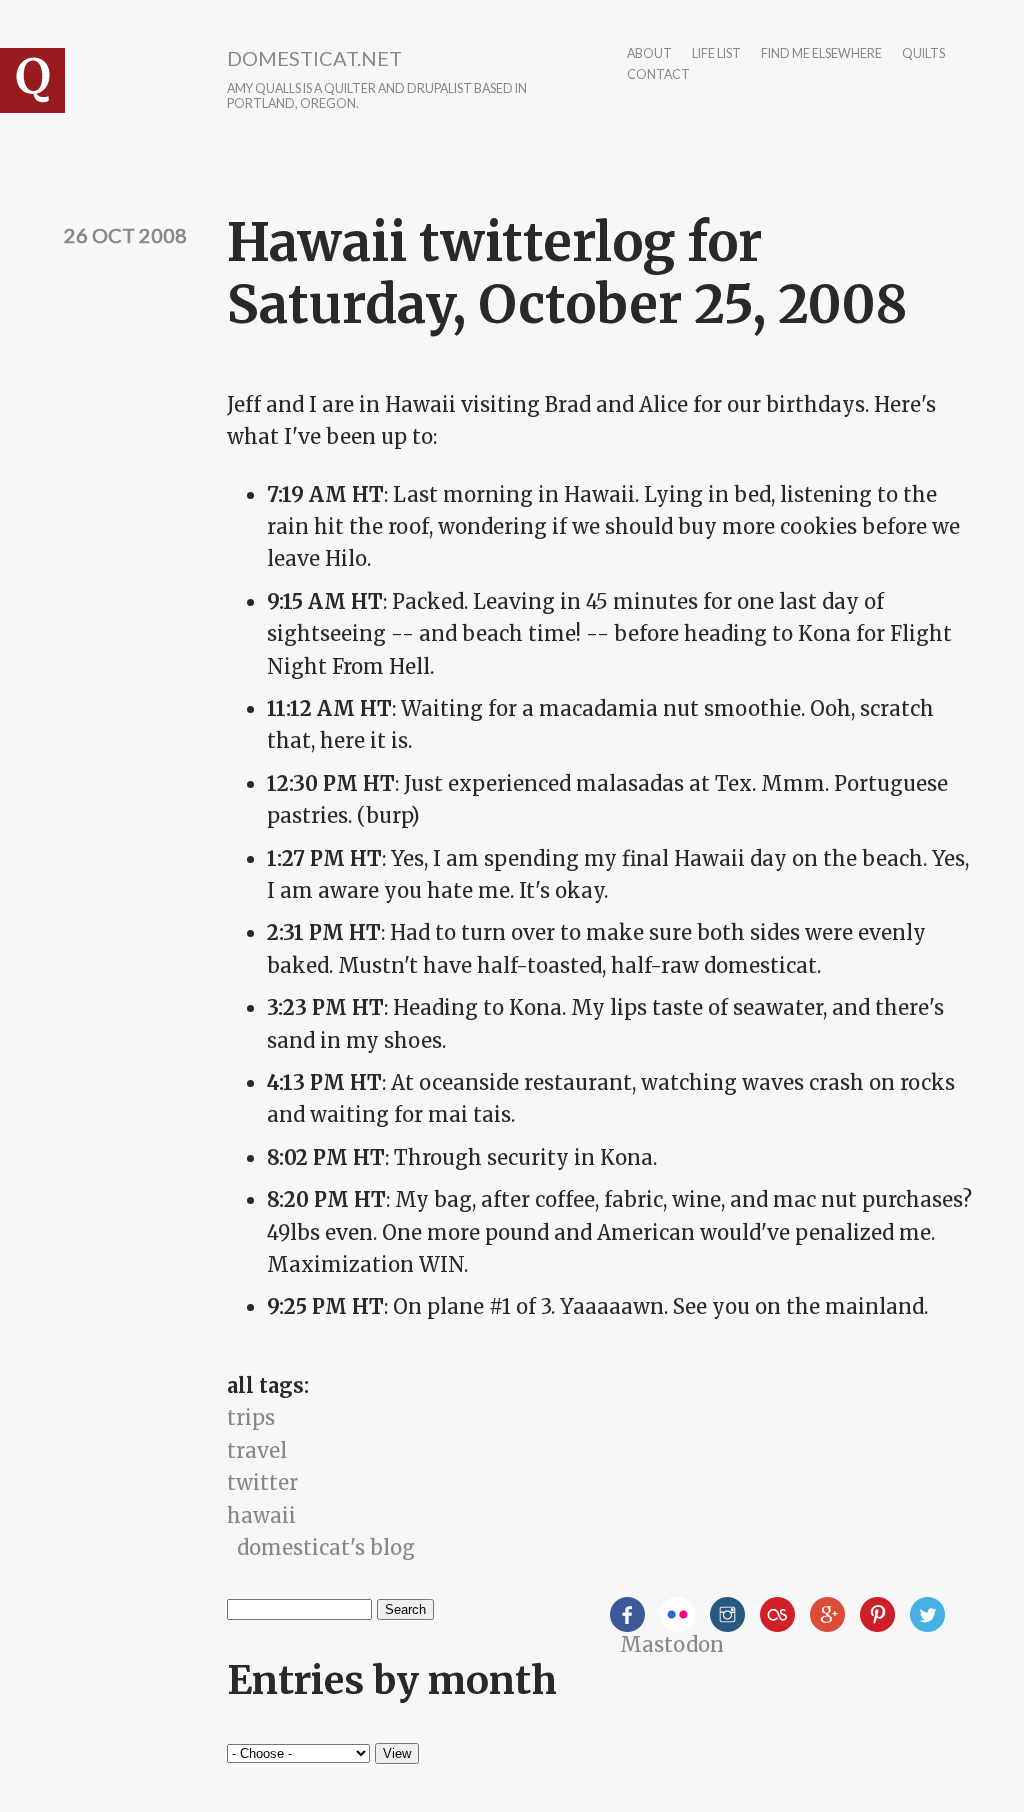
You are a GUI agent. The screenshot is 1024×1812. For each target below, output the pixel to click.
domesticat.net (314, 58)
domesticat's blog (326, 1547)
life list (716, 54)
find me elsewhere (821, 54)
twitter (262, 1482)
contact (658, 75)
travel (257, 1450)
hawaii (261, 1515)
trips (251, 1417)
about (649, 54)
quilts (923, 54)
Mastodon (672, 1644)
